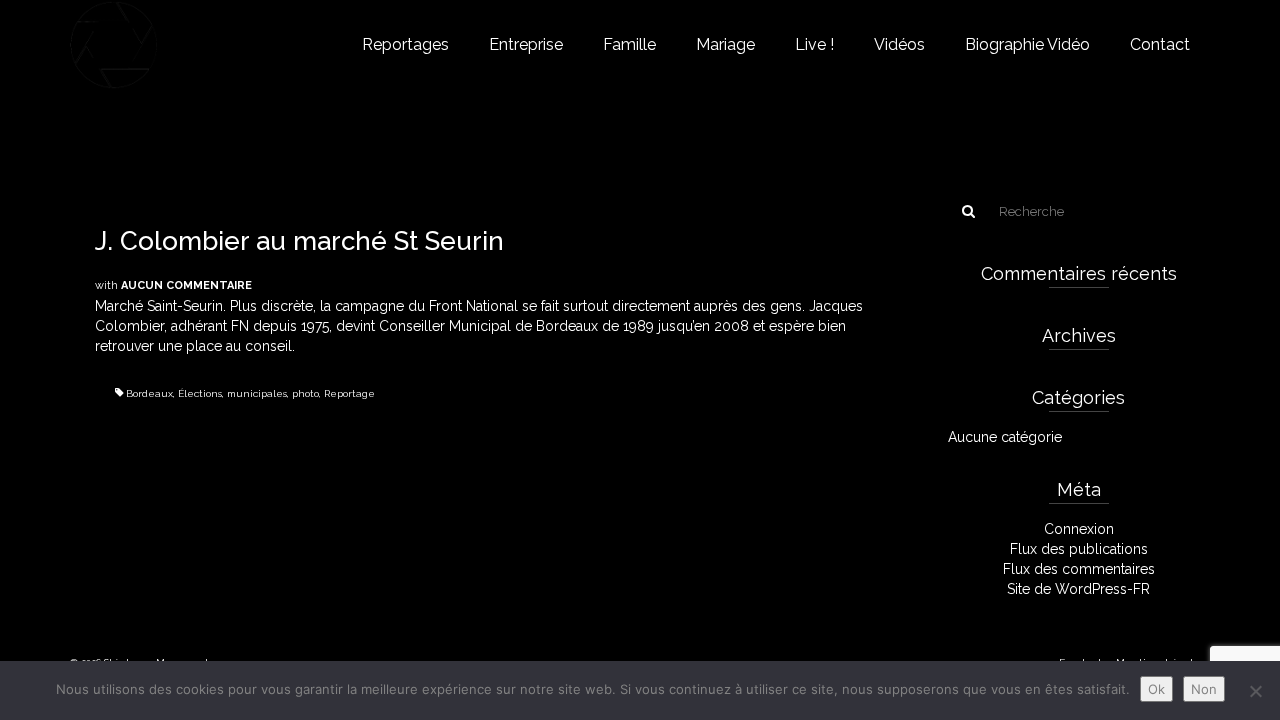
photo (305, 393)
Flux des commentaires (1079, 569)
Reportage (349, 393)
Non (1204, 689)
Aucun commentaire (186, 285)
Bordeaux (149, 393)
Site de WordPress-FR (1078, 589)
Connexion (1079, 529)
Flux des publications (1079, 549)
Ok (1156, 689)
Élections (200, 393)
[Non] (1255, 691)
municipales (257, 393)
